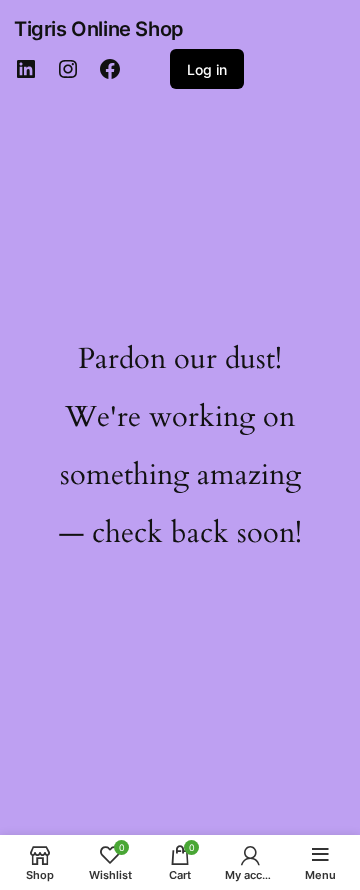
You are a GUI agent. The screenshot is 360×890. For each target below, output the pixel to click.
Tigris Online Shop (99, 29)
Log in (207, 69)
